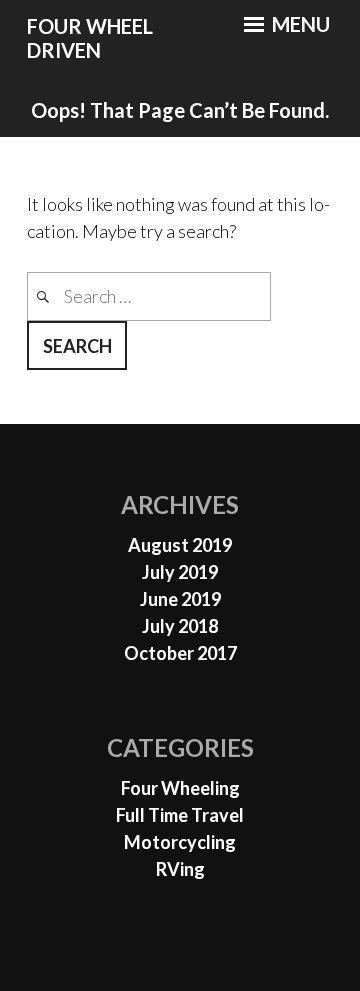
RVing (180, 869)
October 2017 (180, 653)
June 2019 (180, 599)
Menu (299, 24)
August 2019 (180, 545)
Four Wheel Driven (90, 38)
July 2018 (180, 626)
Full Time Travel (180, 815)
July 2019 (180, 572)
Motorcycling (180, 842)
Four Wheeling (180, 788)
